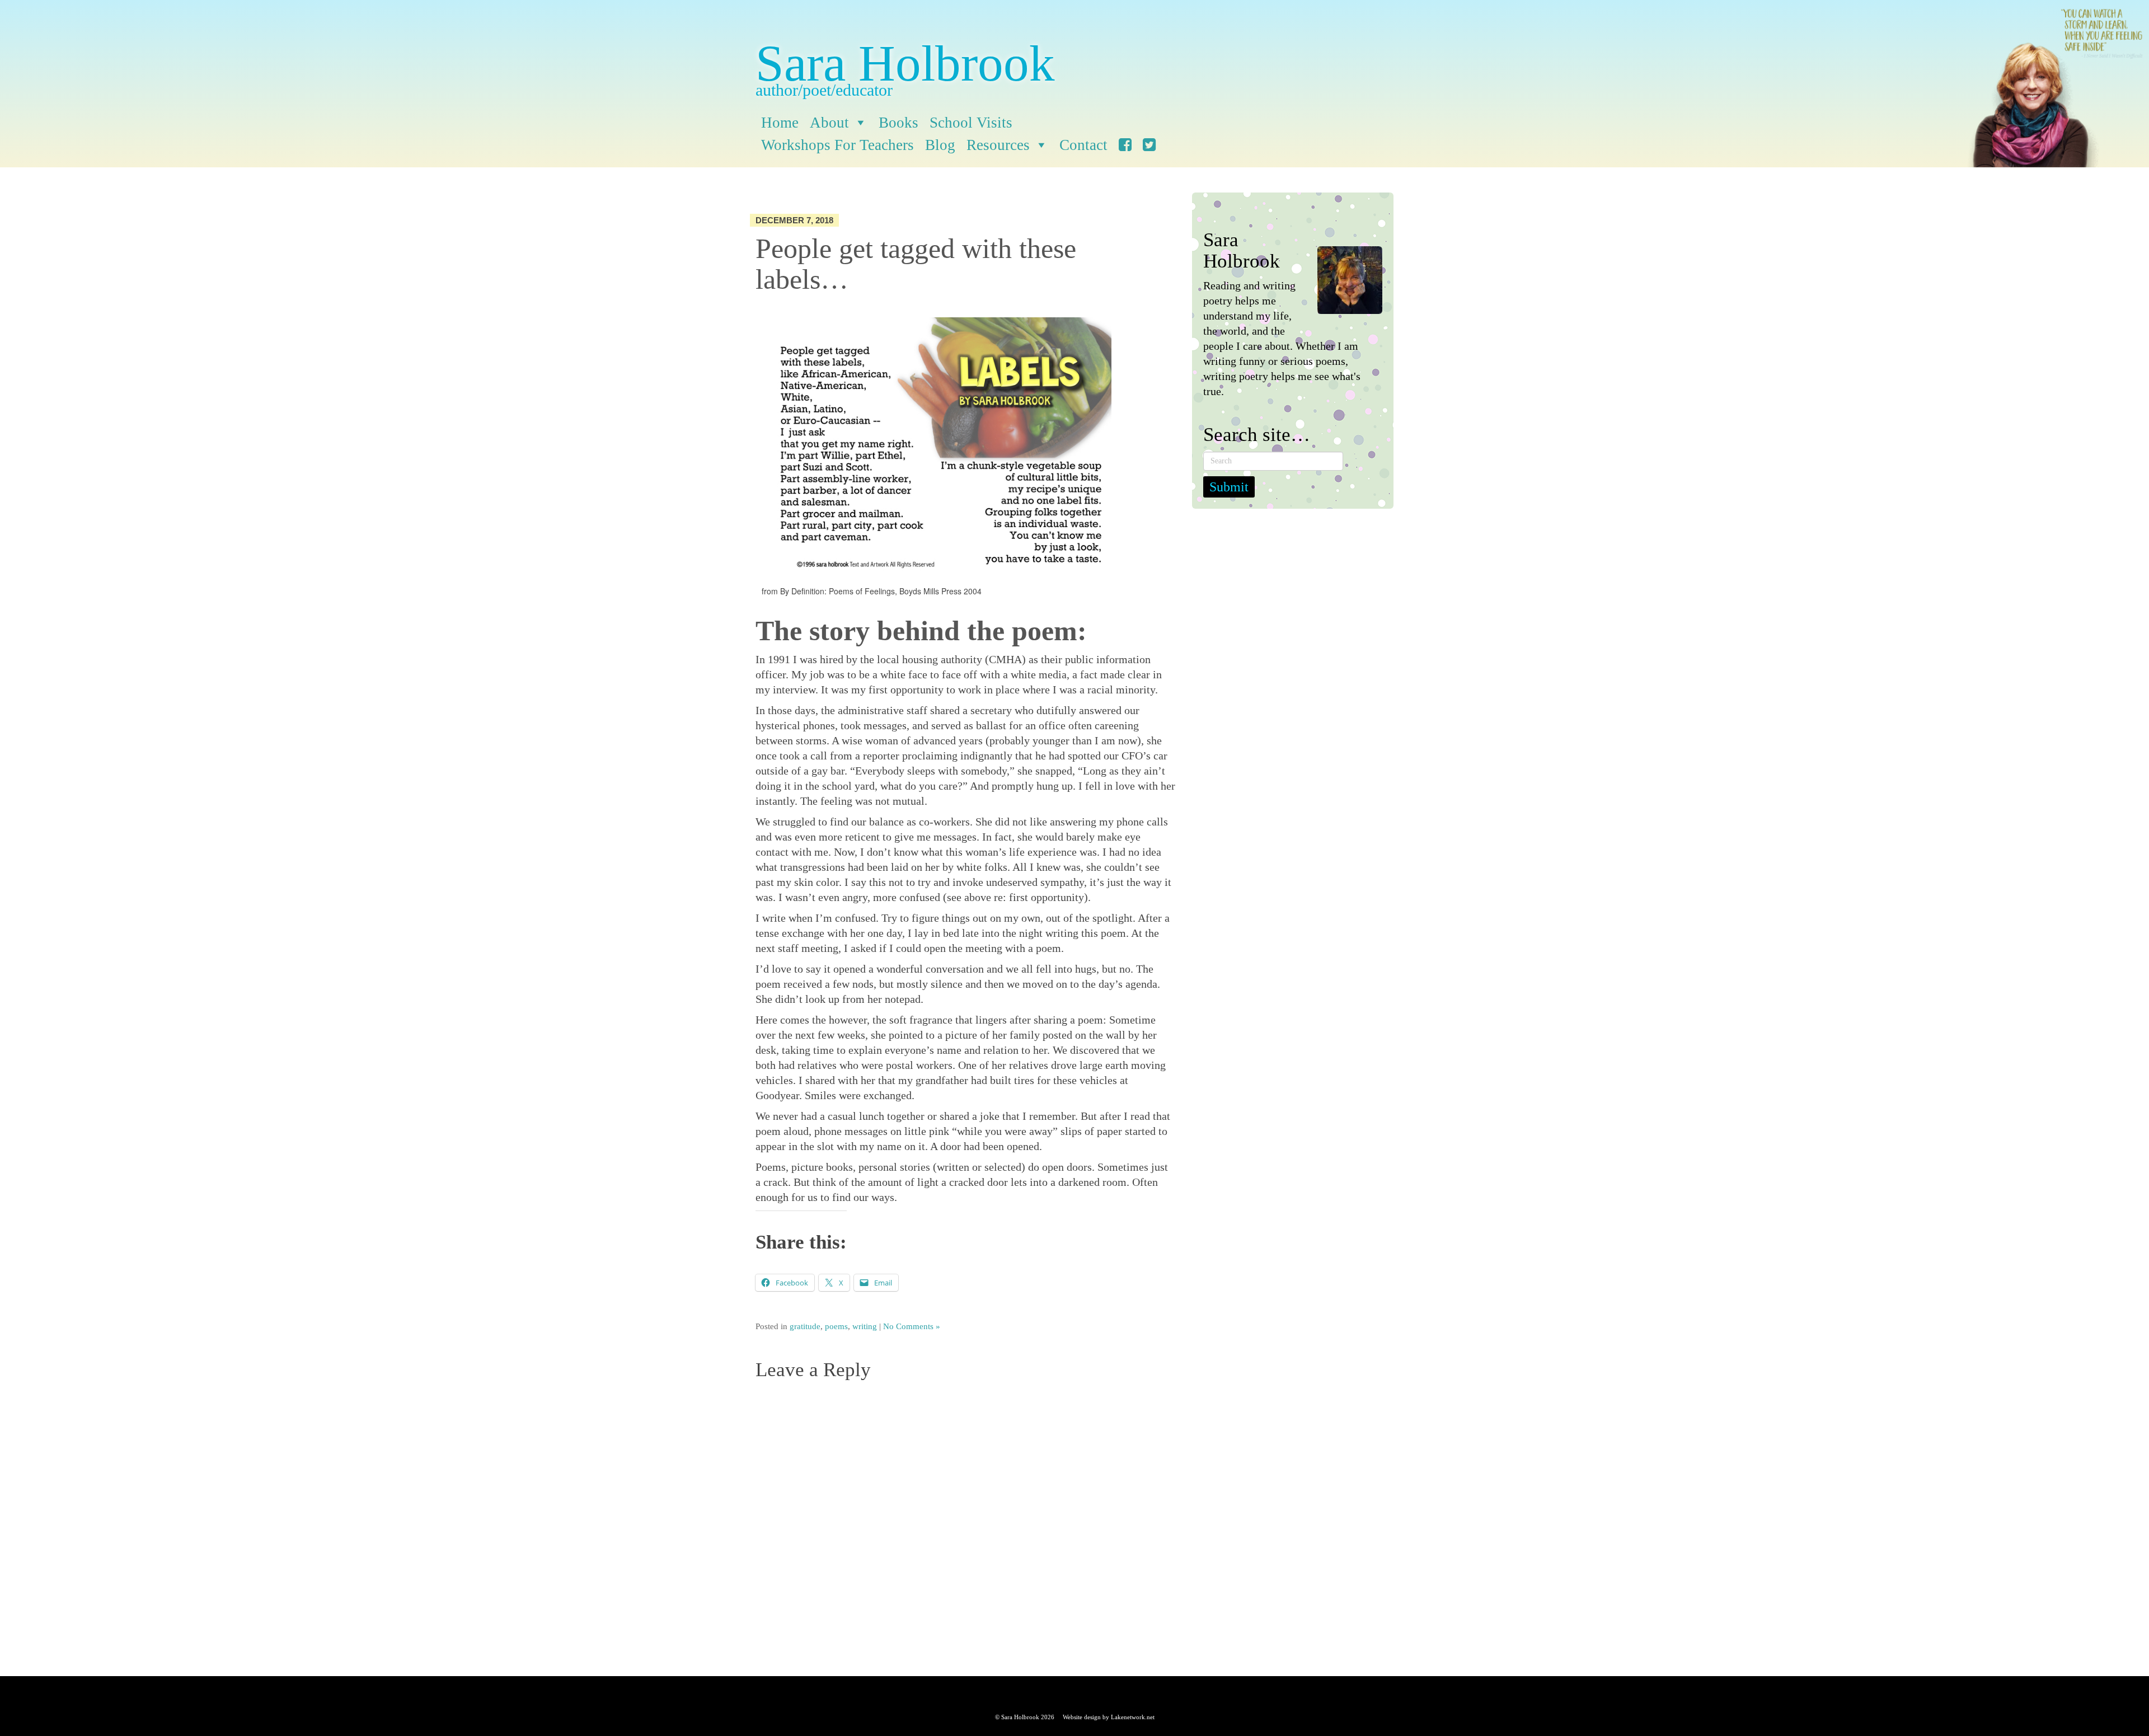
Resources (998, 145)
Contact (1083, 145)
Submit (1229, 487)
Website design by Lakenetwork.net (1109, 1717)
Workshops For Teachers (837, 145)
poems (836, 1326)
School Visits (971, 123)
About (829, 123)
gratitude (805, 1326)
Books (898, 123)
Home (780, 123)
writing (865, 1326)
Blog (940, 145)
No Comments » (912, 1326)
